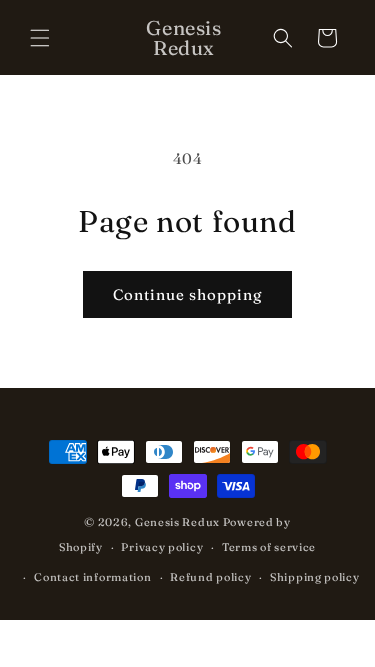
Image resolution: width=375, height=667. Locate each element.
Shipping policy (315, 577)
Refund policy (210, 577)
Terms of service (269, 547)
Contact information (92, 577)
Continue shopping (187, 294)
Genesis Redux (177, 522)
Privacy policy (162, 547)
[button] (40, 38)
